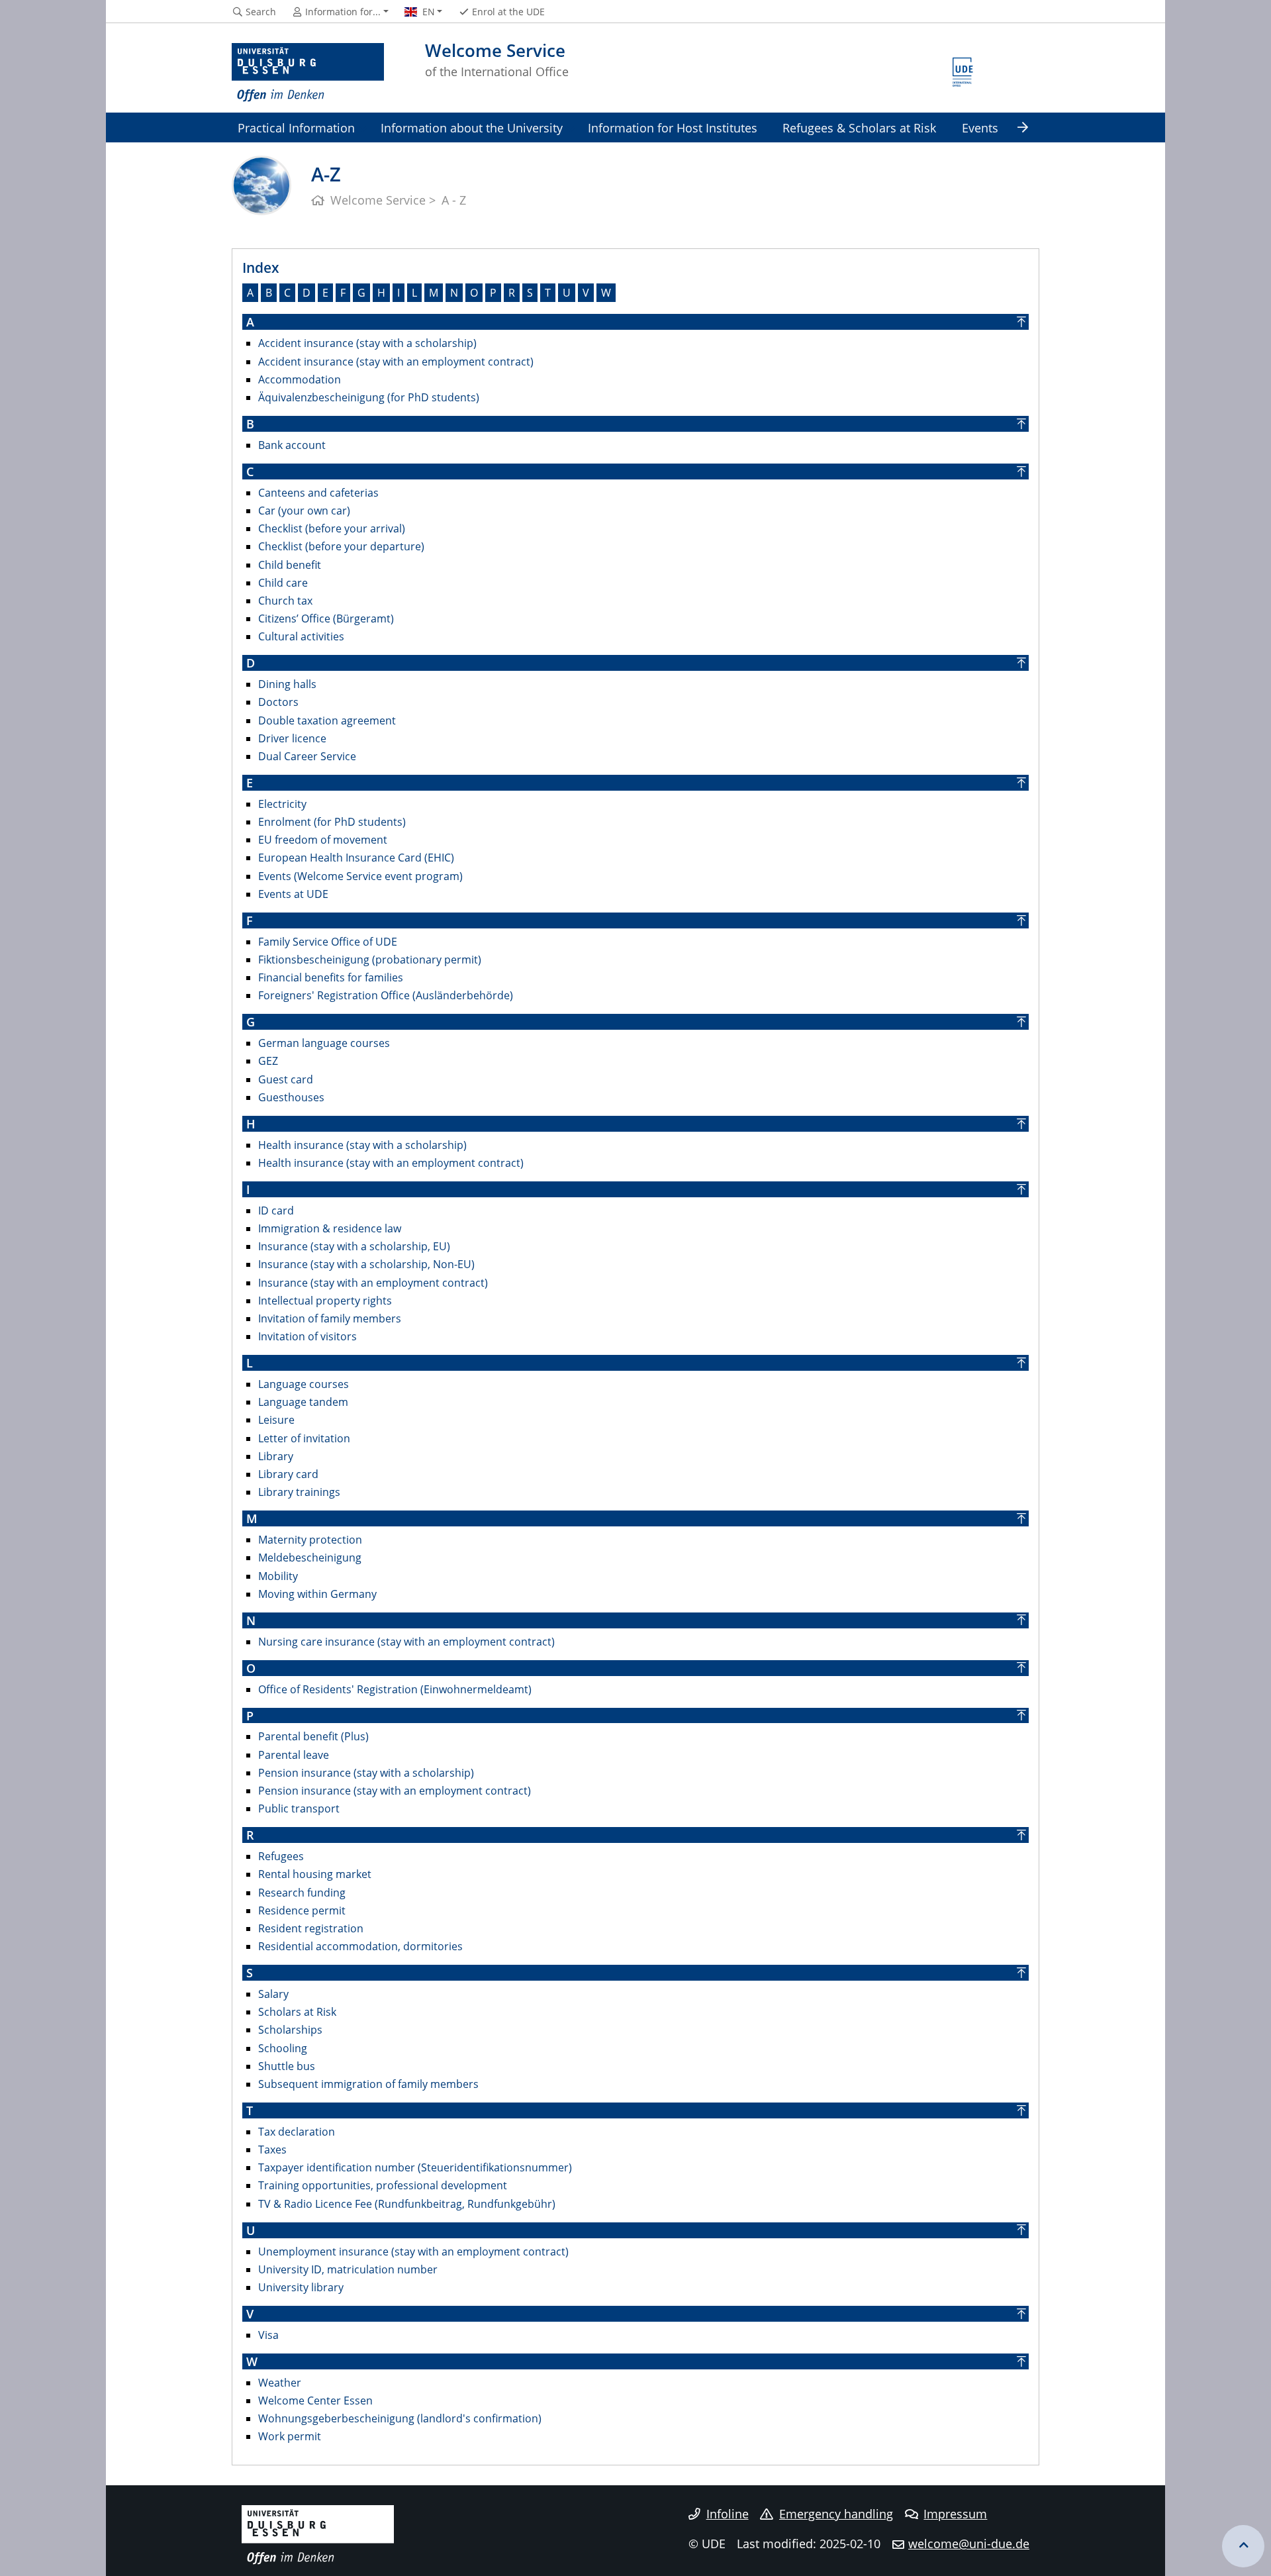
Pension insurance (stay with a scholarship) (366, 1773)
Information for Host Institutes (673, 127)
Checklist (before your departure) (341, 546)
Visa (268, 2335)
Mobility (278, 1576)
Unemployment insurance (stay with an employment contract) (413, 2252)
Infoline (728, 2514)
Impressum (955, 2514)
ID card (276, 1211)
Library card (288, 1474)
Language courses (304, 1384)
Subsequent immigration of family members (368, 2084)
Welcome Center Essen (315, 2401)
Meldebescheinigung (310, 1558)
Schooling (283, 2048)
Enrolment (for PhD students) (332, 822)
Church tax (285, 601)
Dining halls (287, 684)
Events (980, 127)
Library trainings (299, 1492)
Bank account (292, 445)
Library (276, 1456)
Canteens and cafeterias (318, 493)
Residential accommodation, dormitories (360, 1946)
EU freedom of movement (323, 840)
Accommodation (300, 379)
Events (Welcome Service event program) (360, 876)
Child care (283, 583)
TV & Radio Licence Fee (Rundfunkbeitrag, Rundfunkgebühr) (407, 2204)
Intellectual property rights (325, 1301)
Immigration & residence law (330, 1228)
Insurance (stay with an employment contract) (373, 1283)
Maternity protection (310, 1540)
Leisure (276, 1420)
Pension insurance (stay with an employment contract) (395, 1791)
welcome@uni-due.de (969, 2544)
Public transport (299, 1808)
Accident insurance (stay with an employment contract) (396, 362)
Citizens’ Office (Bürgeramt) (326, 619)
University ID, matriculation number (348, 2269)
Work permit (290, 2436)
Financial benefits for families (331, 977)
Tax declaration (297, 2132)
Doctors (278, 702)
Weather (280, 2383)
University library (301, 2287)
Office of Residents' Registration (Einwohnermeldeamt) (395, 1689)
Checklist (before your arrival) (332, 528)
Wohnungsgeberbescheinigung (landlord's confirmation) (400, 2418)
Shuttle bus (287, 2066)
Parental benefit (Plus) (313, 1736)
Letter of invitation (304, 1438)
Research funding (302, 1893)
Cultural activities (301, 636)
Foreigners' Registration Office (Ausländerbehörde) (386, 995)
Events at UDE (293, 894)
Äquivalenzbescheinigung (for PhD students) (369, 397)
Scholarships (290, 2030)
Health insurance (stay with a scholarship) (362, 1145)
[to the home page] (308, 73)
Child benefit (290, 565)
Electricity (282, 804)
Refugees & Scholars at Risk (859, 127)
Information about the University (472, 127)
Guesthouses (291, 1097)
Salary (273, 1994)
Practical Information (296, 127)
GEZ (268, 1061)
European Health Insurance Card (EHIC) (356, 858)
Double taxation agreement (327, 720)
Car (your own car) (304, 511)
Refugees (281, 1856)
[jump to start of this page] (1243, 2546)
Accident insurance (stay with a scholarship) (367, 343)
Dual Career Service (307, 756)
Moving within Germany (317, 1594)
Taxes (272, 2150)
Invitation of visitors (307, 1336)
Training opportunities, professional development (383, 2185)
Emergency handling (836, 2514)
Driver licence (292, 738)
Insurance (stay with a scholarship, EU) (354, 1246)
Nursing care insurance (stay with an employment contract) (406, 1642)
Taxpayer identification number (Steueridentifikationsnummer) (415, 2167)
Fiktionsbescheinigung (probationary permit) (370, 960)
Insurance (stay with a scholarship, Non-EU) (366, 1264)
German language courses (324, 1043)
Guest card (286, 1079)
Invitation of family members (330, 1318)
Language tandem (303, 1402)
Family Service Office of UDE (328, 942)
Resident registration (311, 1928)
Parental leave (294, 1755)
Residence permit (302, 1910)
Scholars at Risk (297, 2012)
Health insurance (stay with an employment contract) (391, 1163)
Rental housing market (315, 1874)
